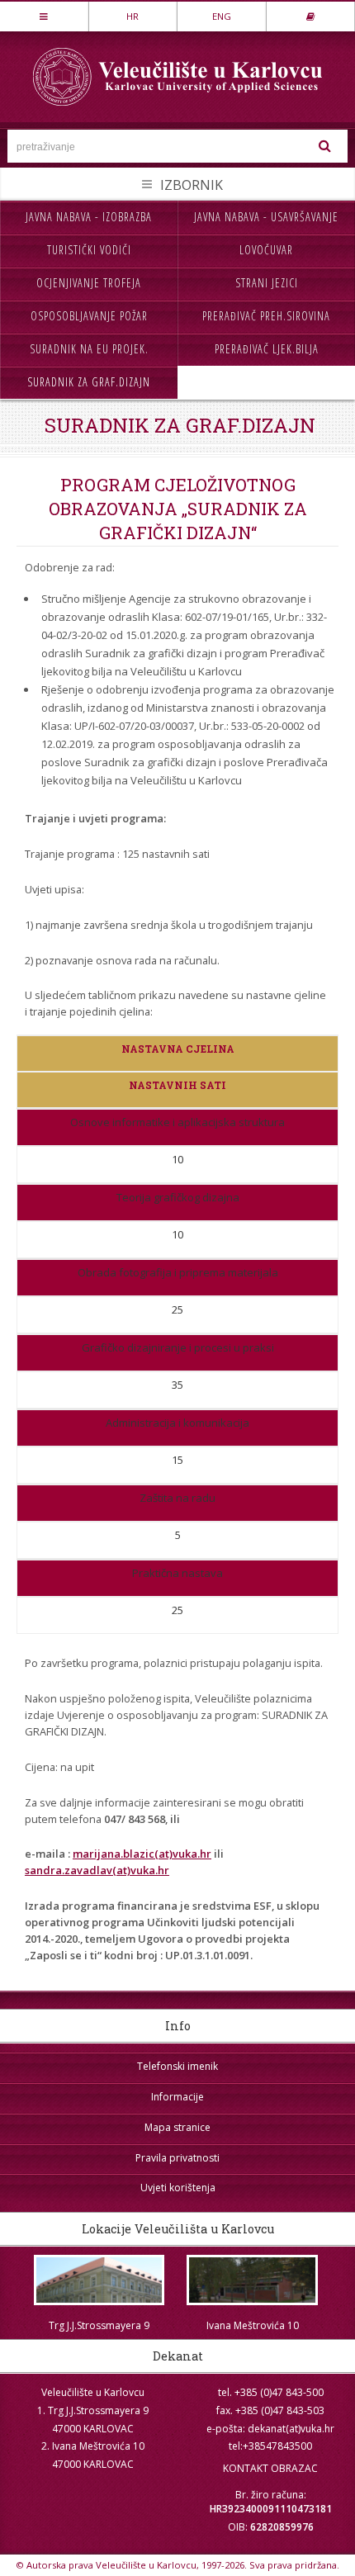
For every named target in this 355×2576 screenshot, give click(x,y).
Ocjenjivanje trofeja (89, 283)
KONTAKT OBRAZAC (270, 2468)
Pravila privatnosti (177, 2158)
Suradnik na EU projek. (89, 349)
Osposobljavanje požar (89, 316)
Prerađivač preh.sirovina (266, 316)
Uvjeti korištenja (178, 2188)
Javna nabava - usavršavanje (266, 217)
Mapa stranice (177, 2127)
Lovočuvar (266, 250)
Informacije (177, 2097)
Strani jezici (267, 283)
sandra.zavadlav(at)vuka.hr (97, 1870)
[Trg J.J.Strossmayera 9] (99, 2280)
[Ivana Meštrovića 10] (253, 2280)
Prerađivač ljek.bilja (267, 349)
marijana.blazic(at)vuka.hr (142, 1854)
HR (133, 16)
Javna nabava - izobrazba (89, 217)
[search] (325, 146)
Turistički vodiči (89, 250)
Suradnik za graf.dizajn (89, 382)
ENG (222, 16)
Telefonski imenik (177, 2066)
